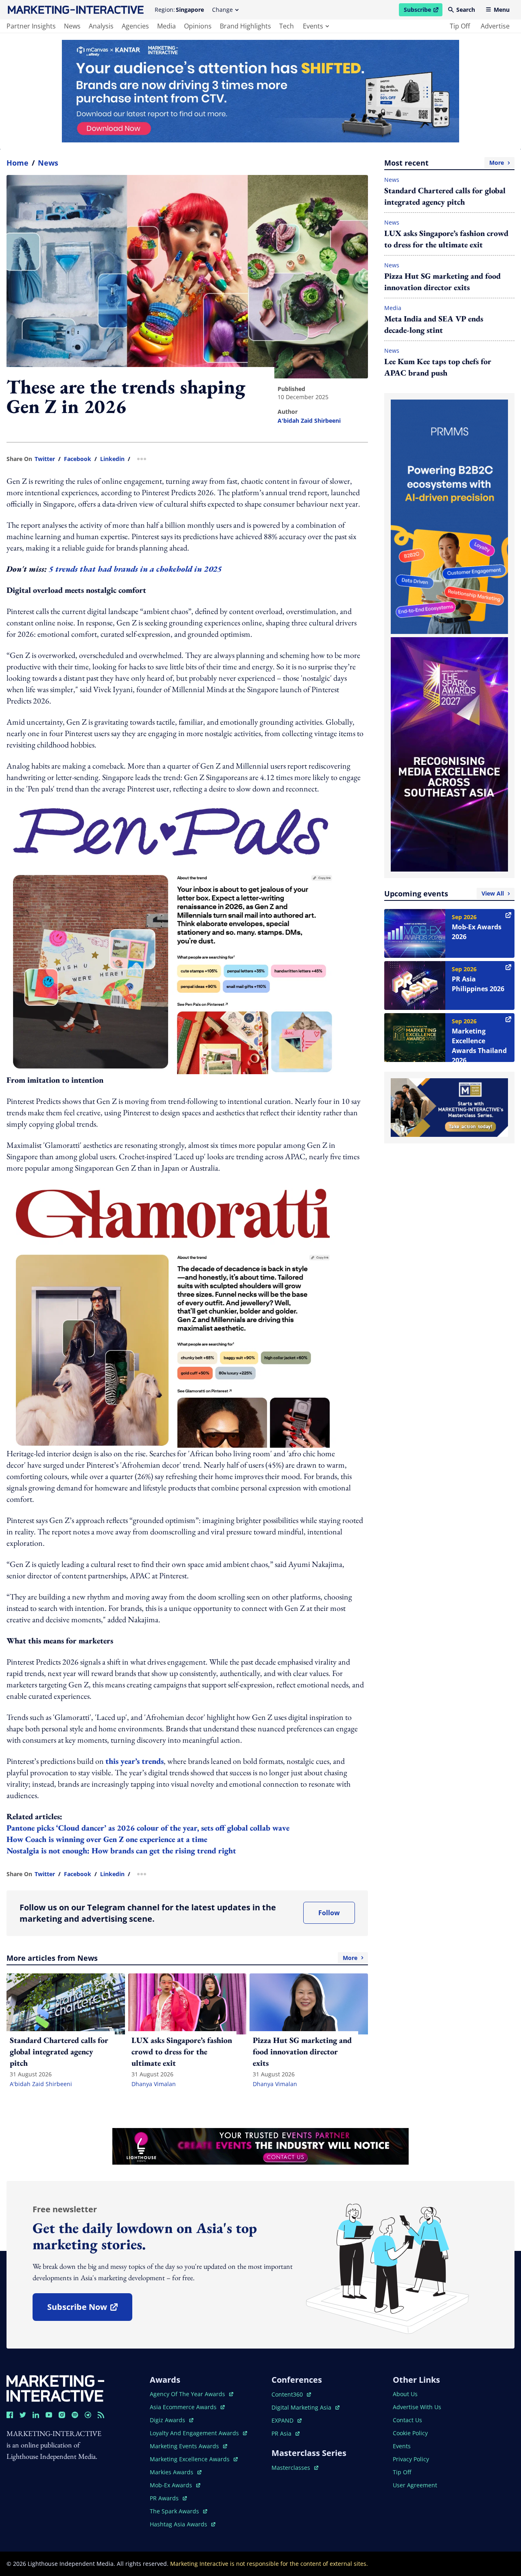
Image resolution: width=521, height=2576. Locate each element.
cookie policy (410, 2433)
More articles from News (182, 1958)
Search (466, 10)
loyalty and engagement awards (195, 2433)
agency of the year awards (188, 2394)
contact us (407, 2420)
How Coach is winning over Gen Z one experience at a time (108, 1839)
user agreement (415, 2485)
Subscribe (423, 11)
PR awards (168, 2498)
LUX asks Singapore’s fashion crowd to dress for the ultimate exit (446, 239)
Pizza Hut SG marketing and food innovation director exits (442, 282)
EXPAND (287, 2420)
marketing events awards (185, 2446)
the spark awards (178, 2511)
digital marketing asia (302, 2407)
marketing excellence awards (190, 2459)
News (48, 163)
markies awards (176, 2472)
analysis (101, 26)
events (313, 26)
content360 (291, 2394)
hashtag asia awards (179, 2524)
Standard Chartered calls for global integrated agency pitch (445, 196)
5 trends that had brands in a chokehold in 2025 (136, 569)
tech (287, 26)
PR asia (286, 2433)
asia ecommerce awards (184, 2407)
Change (222, 10)
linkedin (112, 459)
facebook (78, 459)
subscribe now (90, 2310)
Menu (502, 10)
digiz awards (172, 2420)
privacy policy (411, 2459)
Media (393, 308)
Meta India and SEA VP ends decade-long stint (434, 324)
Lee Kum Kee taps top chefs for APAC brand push (438, 367)
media (166, 26)
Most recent (444, 163)
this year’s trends (135, 1761)
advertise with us (417, 2407)
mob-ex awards (175, 2485)
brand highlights (245, 26)
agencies (135, 26)
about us (405, 2394)
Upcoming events (444, 894)
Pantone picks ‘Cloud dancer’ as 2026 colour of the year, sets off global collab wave (149, 1828)
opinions (198, 26)
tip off (460, 26)
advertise (495, 26)
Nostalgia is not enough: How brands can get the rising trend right (121, 1851)
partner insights (31, 26)
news (72, 26)
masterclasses (295, 2468)
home (18, 163)
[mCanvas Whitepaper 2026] (260, 91)
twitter (45, 459)
